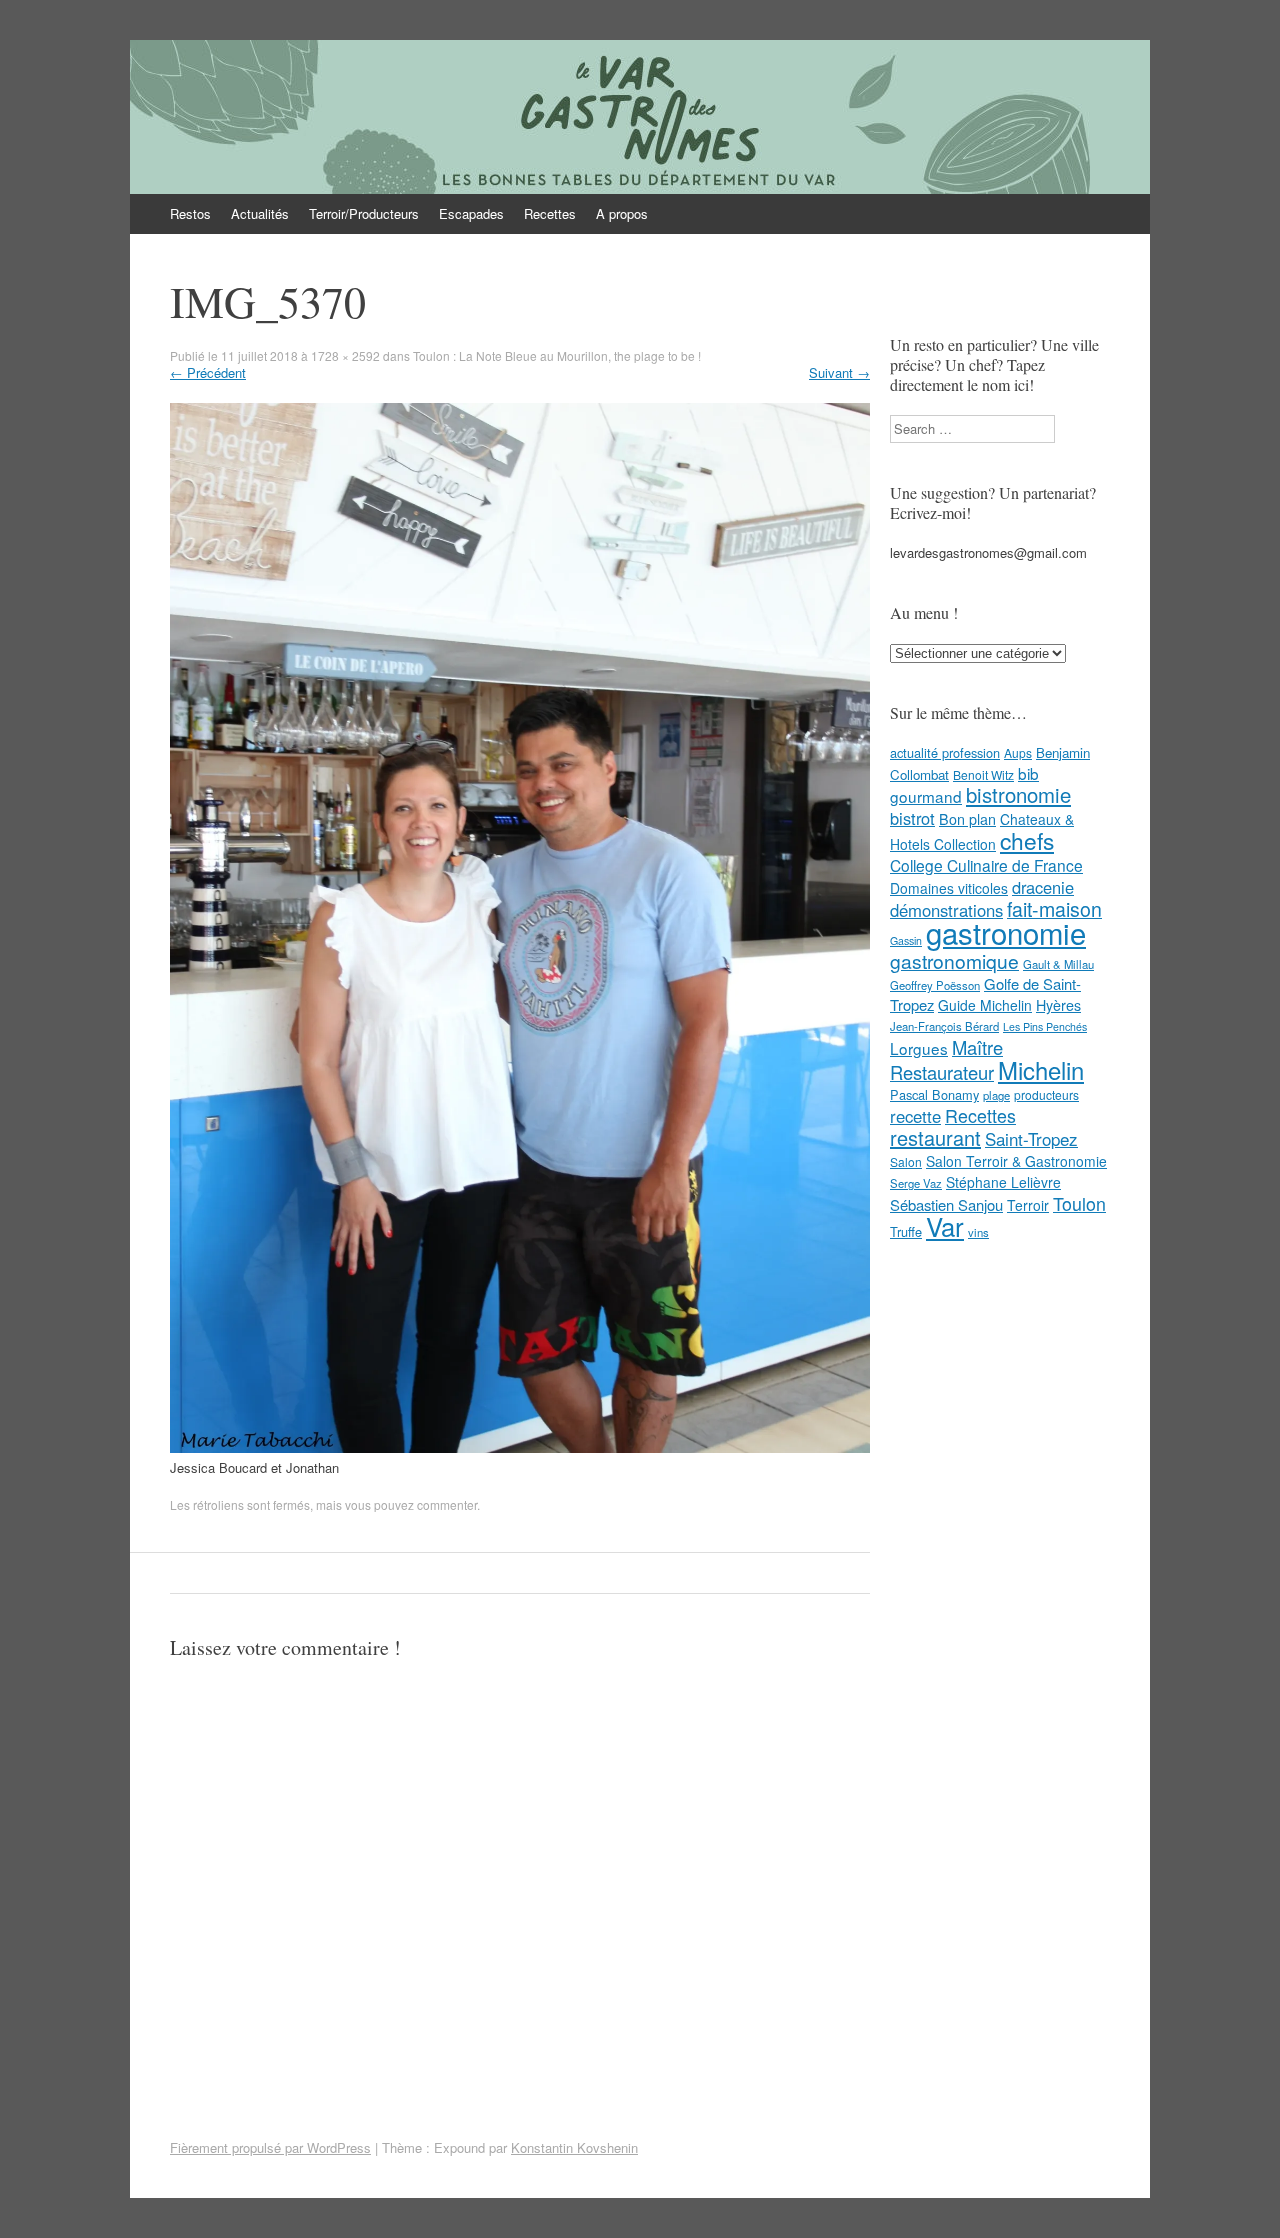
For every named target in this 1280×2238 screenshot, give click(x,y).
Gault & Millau (1058, 964)
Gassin (906, 940)
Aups (1018, 752)
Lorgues (919, 1048)
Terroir (1028, 1205)
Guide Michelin (985, 1005)
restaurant (935, 1137)
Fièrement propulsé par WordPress (270, 2147)
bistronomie (1018, 794)
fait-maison (1054, 909)
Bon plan (967, 819)
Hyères (1058, 1005)
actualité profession (945, 752)
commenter (447, 1504)
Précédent (208, 372)
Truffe (906, 1231)
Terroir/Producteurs (364, 213)
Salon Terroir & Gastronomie (1016, 1161)
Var (945, 1225)
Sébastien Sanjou (946, 1204)
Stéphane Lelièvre (1003, 1182)
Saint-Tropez (1031, 1138)
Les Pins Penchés (1045, 1026)
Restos (190, 213)
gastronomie (1006, 932)
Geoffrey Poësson (935, 985)
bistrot (912, 818)
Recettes (550, 213)
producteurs (1046, 1094)
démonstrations (946, 910)
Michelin (1041, 1070)
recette (915, 1116)
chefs (1027, 840)
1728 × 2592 (345, 355)
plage (996, 1095)
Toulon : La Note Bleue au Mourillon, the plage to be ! (557, 355)
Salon (906, 1161)
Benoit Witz (983, 774)
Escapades (471, 213)
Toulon (1079, 1203)
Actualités (260, 213)
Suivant (839, 372)
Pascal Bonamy (934, 1094)
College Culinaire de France (986, 865)
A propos (622, 213)
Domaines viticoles (949, 888)
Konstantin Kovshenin (574, 2147)
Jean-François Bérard (944, 1026)
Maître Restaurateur (946, 1059)
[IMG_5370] (520, 1447)
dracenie (1043, 887)
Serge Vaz (916, 1183)
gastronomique (954, 960)
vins (978, 1232)
